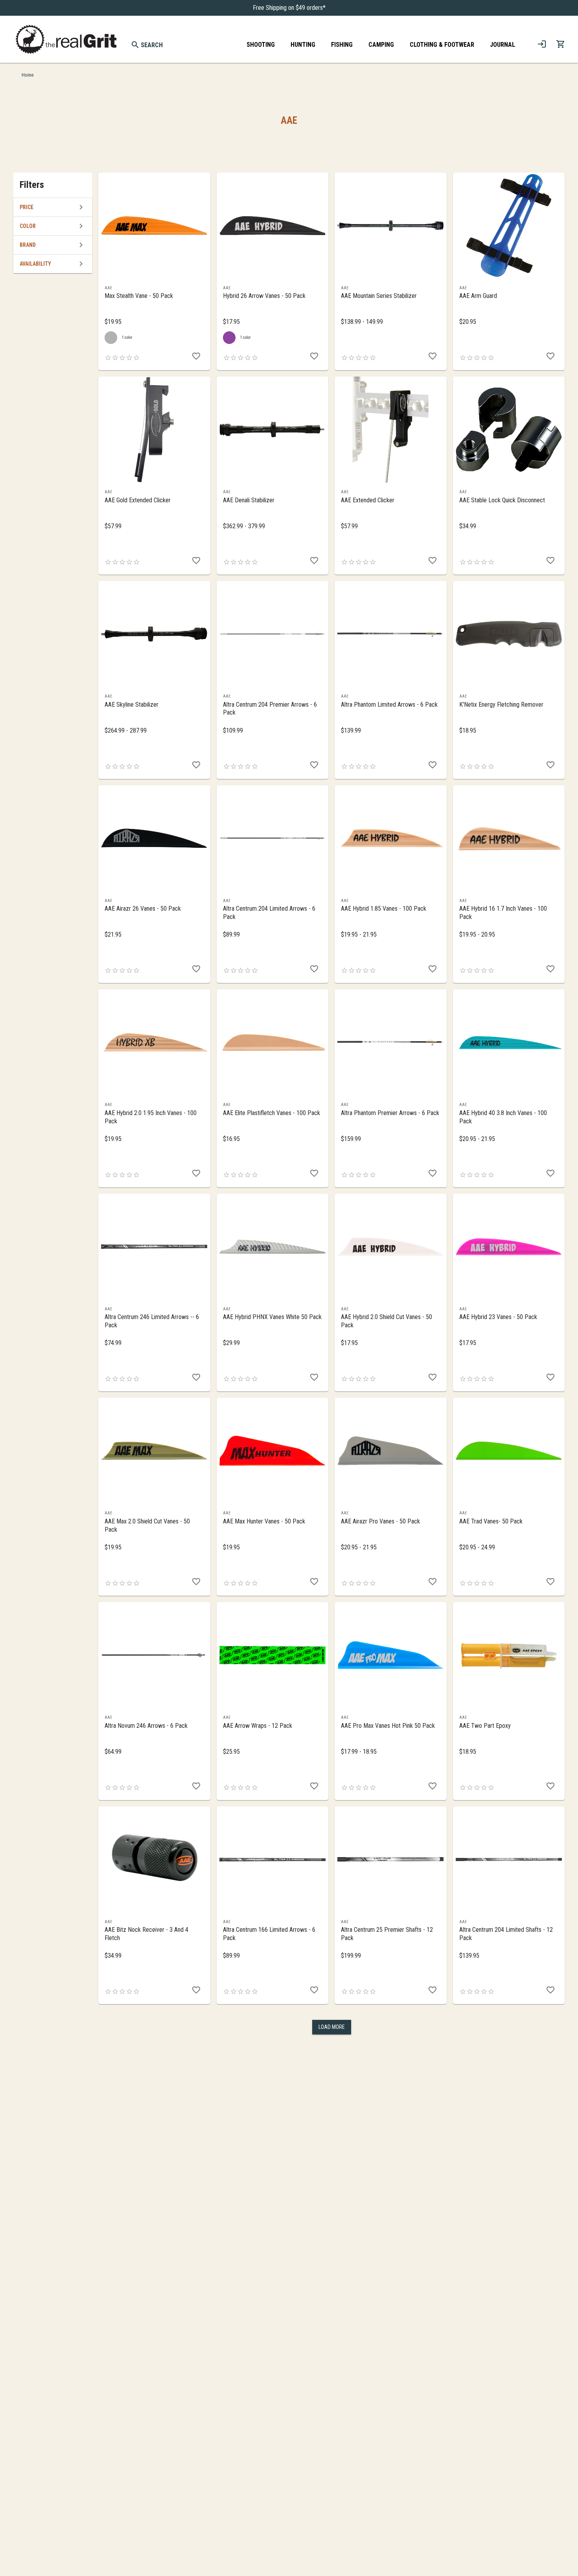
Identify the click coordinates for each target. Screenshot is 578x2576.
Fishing (342, 45)
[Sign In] (542, 44)
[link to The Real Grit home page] (66, 39)
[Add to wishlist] (196, 356)
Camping (381, 45)
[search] (135, 45)
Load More (332, 2027)
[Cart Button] (561, 44)
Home (28, 75)
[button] (53, 207)
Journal (503, 45)
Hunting (303, 45)
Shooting (261, 45)
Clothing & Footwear (442, 45)
